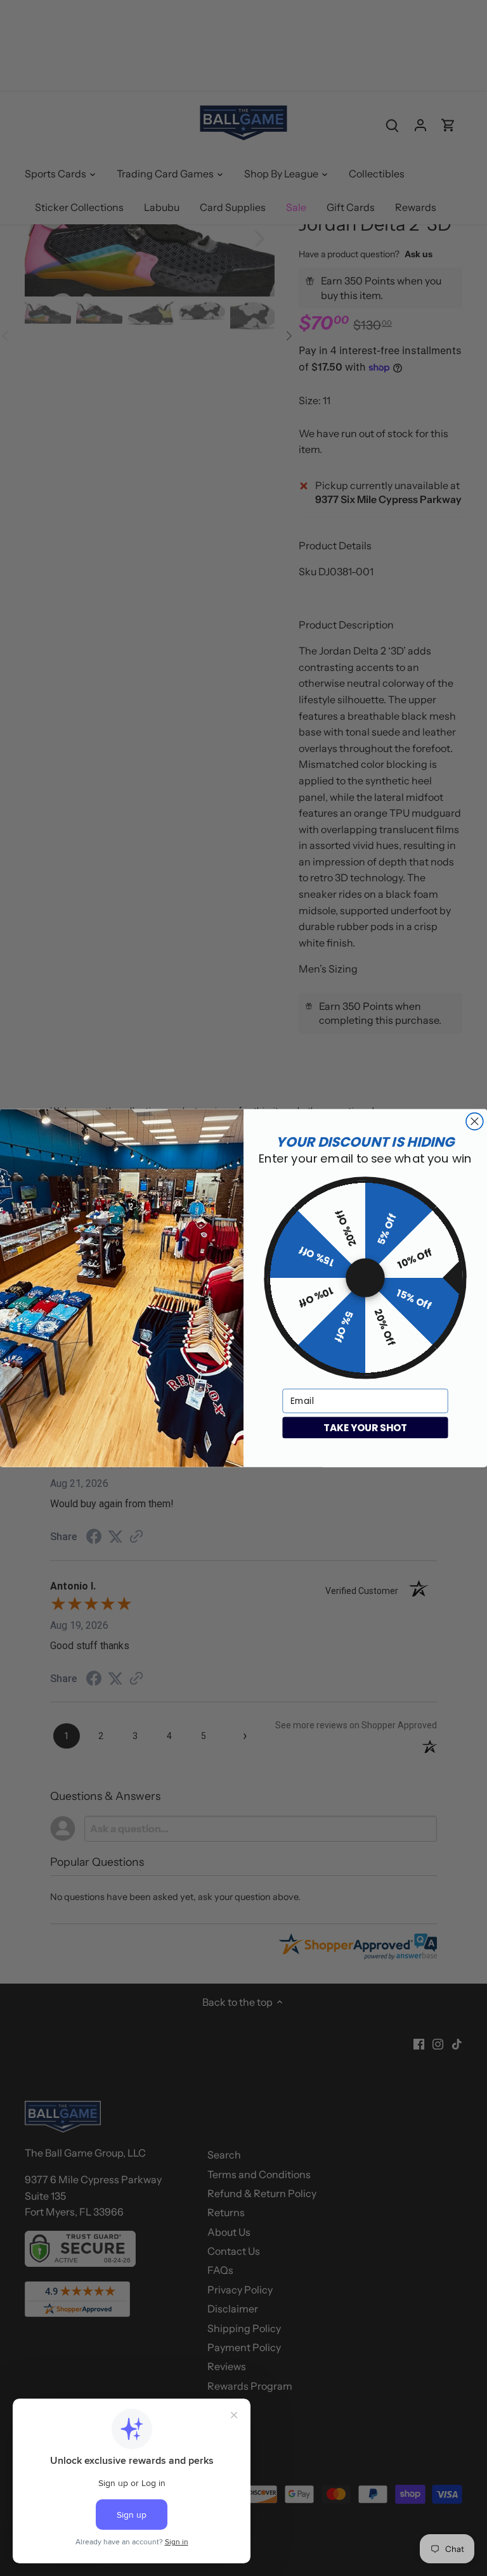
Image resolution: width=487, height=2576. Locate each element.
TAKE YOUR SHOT (365, 1427)
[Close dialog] (475, 1121)
